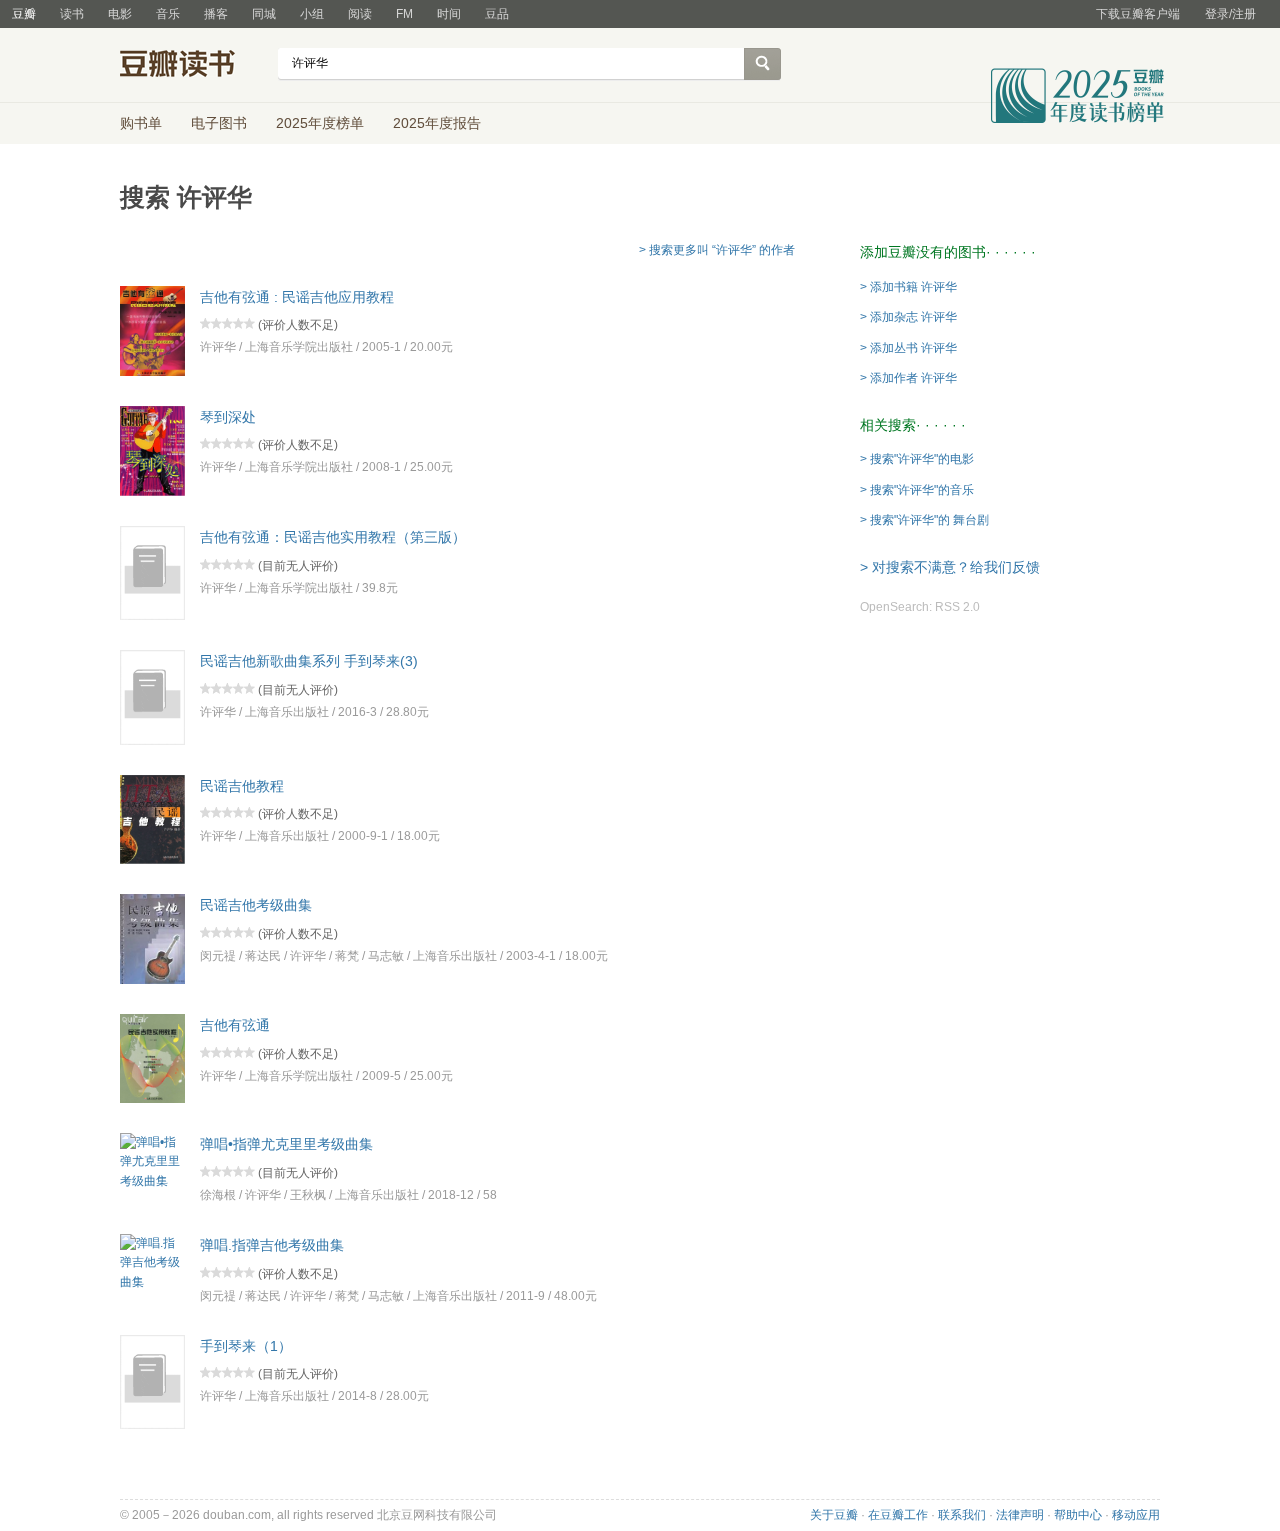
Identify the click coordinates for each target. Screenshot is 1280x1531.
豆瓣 (24, 14)
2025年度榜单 (320, 123)
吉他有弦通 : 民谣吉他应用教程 (297, 296)
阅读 (360, 14)
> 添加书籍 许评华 (908, 287)
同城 (264, 14)
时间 (449, 14)
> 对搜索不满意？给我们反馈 (950, 567)
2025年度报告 (437, 123)
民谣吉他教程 (242, 785)
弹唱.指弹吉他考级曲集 (272, 1245)
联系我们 (962, 1515)
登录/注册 (1230, 14)
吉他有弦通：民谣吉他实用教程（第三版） (333, 537)
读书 (72, 14)
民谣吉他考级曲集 (256, 905)
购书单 (141, 123)
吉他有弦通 (235, 1025)
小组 (312, 14)
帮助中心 (1078, 1515)
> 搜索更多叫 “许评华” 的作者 (717, 250)
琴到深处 (228, 416)
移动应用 (1136, 1515)
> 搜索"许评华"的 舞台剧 (924, 520)
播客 (216, 14)
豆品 (497, 14)
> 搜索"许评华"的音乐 (917, 490)
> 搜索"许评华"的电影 (917, 459)
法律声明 (1020, 1515)
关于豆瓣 (834, 1515)
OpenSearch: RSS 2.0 (920, 607)
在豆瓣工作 (898, 1515)
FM (404, 14)
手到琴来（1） (246, 1345)
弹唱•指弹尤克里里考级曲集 (286, 1144)
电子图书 (219, 123)
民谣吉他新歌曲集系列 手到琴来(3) (309, 661)
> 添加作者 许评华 (908, 378)
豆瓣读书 (192, 66)
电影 (120, 14)
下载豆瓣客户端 (1138, 14)
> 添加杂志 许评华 (908, 317)
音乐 (168, 14)
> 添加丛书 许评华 (908, 348)
